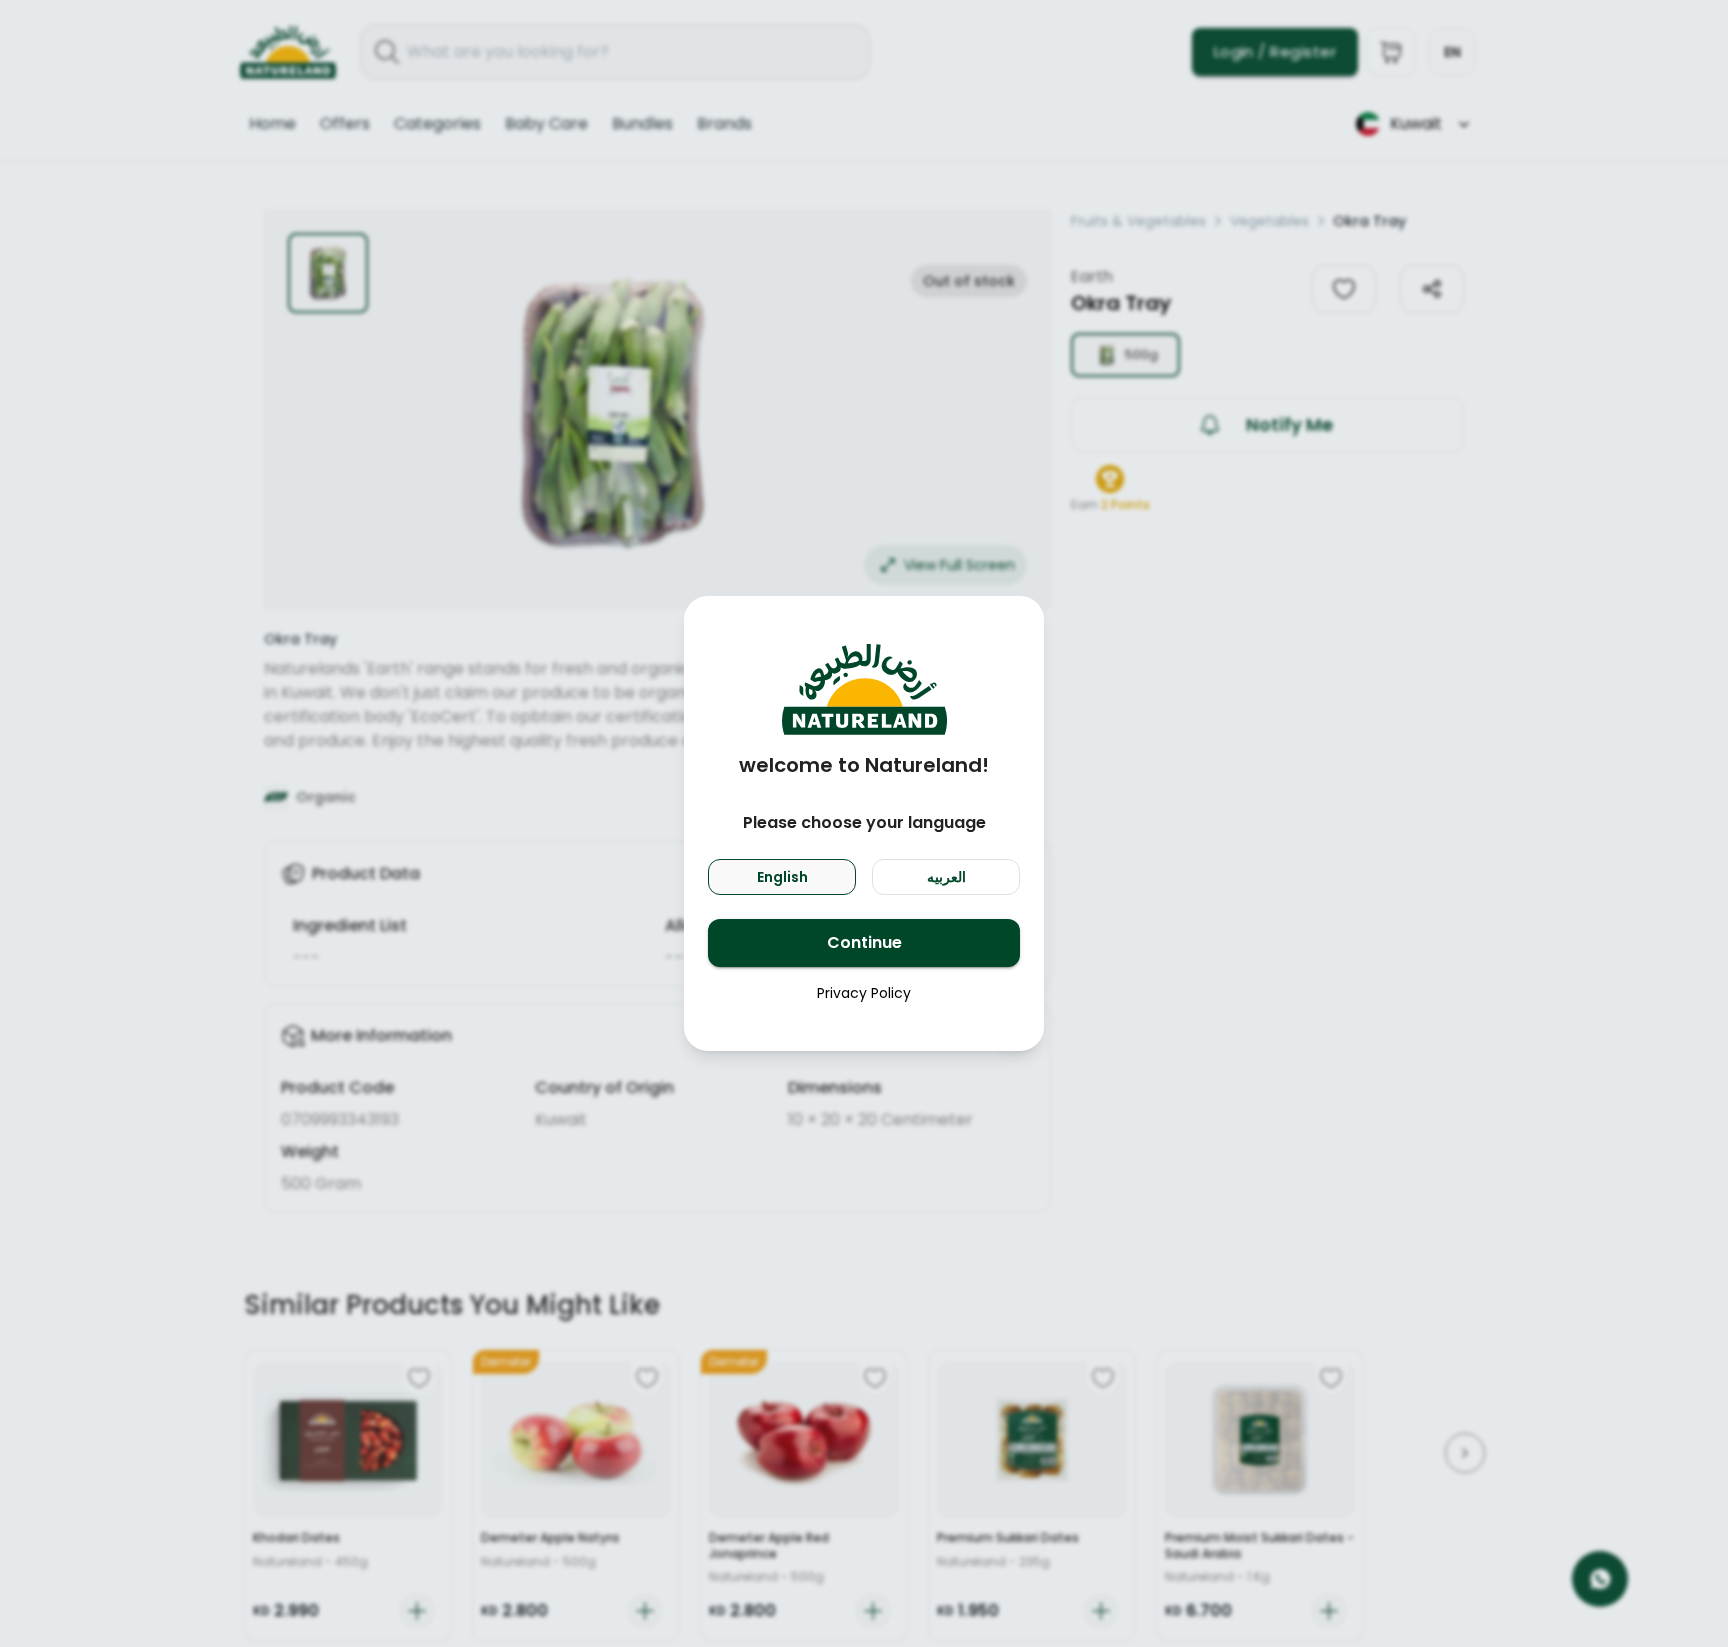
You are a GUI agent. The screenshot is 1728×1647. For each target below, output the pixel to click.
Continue (864, 942)
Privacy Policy (864, 993)
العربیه (946, 877)
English (782, 877)
